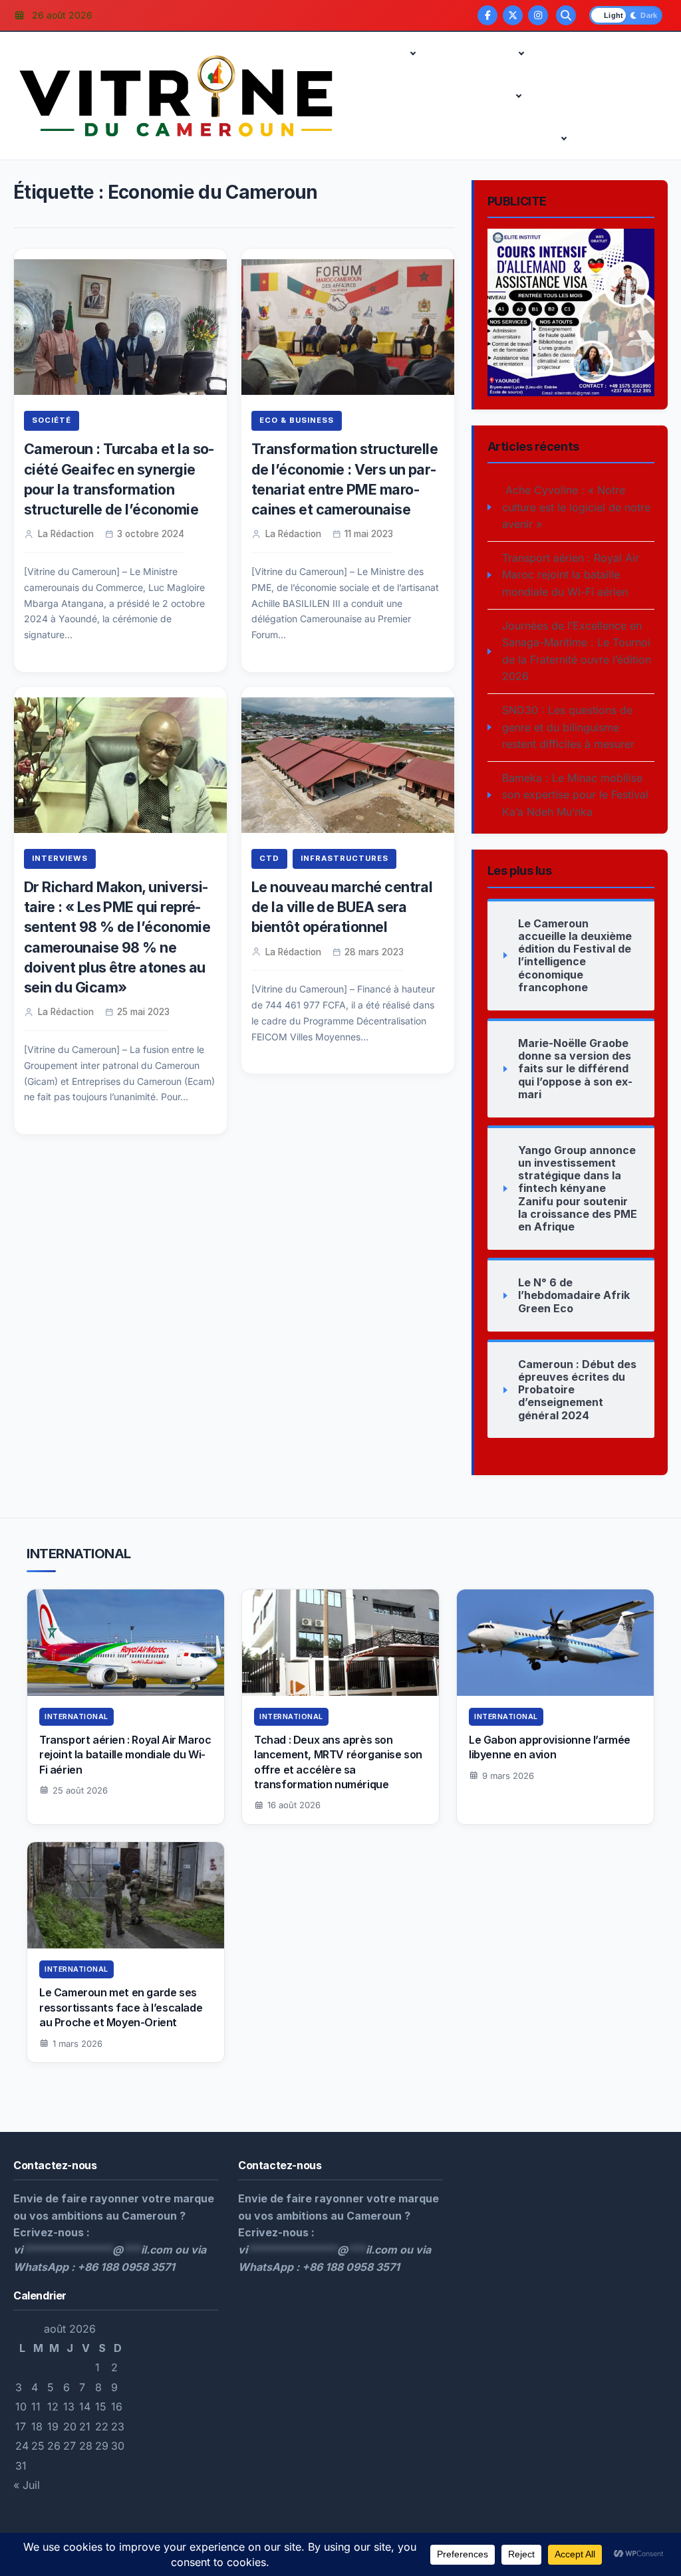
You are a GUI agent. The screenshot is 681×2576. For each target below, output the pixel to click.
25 (38, 2446)
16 (117, 2406)
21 (85, 2426)
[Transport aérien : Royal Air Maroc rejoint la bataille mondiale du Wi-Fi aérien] (126, 1643)
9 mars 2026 (508, 1776)
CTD (557, 53)
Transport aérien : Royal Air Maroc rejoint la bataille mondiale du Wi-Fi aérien (571, 575)
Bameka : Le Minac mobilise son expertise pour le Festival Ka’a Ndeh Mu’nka (575, 795)
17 (21, 2426)
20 (70, 2426)
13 (69, 2406)
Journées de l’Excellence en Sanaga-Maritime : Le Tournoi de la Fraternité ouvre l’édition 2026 (577, 651)
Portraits (528, 138)
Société (52, 420)
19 (53, 2426)
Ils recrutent (476, 96)
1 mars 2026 (77, 2044)
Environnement (391, 96)
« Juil (27, 2485)
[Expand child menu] (413, 53)
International (386, 138)
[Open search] (566, 15)
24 (22, 2446)
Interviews (462, 138)
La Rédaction (66, 534)
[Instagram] (538, 15)
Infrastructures (577, 96)
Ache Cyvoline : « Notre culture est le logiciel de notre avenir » (576, 507)
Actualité (377, 53)
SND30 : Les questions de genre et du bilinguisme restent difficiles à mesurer (568, 727)
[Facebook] (487, 15)
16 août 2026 (294, 1805)
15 (101, 2406)
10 (21, 2406)
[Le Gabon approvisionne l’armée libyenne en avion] (555, 1643)
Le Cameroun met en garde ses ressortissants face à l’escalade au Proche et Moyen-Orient (121, 2007)
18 (37, 2426)
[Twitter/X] (513, 15)
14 (85, 2406)
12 (53, 2406)
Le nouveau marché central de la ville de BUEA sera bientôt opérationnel (342, 907)
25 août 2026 (80, 1790)
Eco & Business (472, 53)
